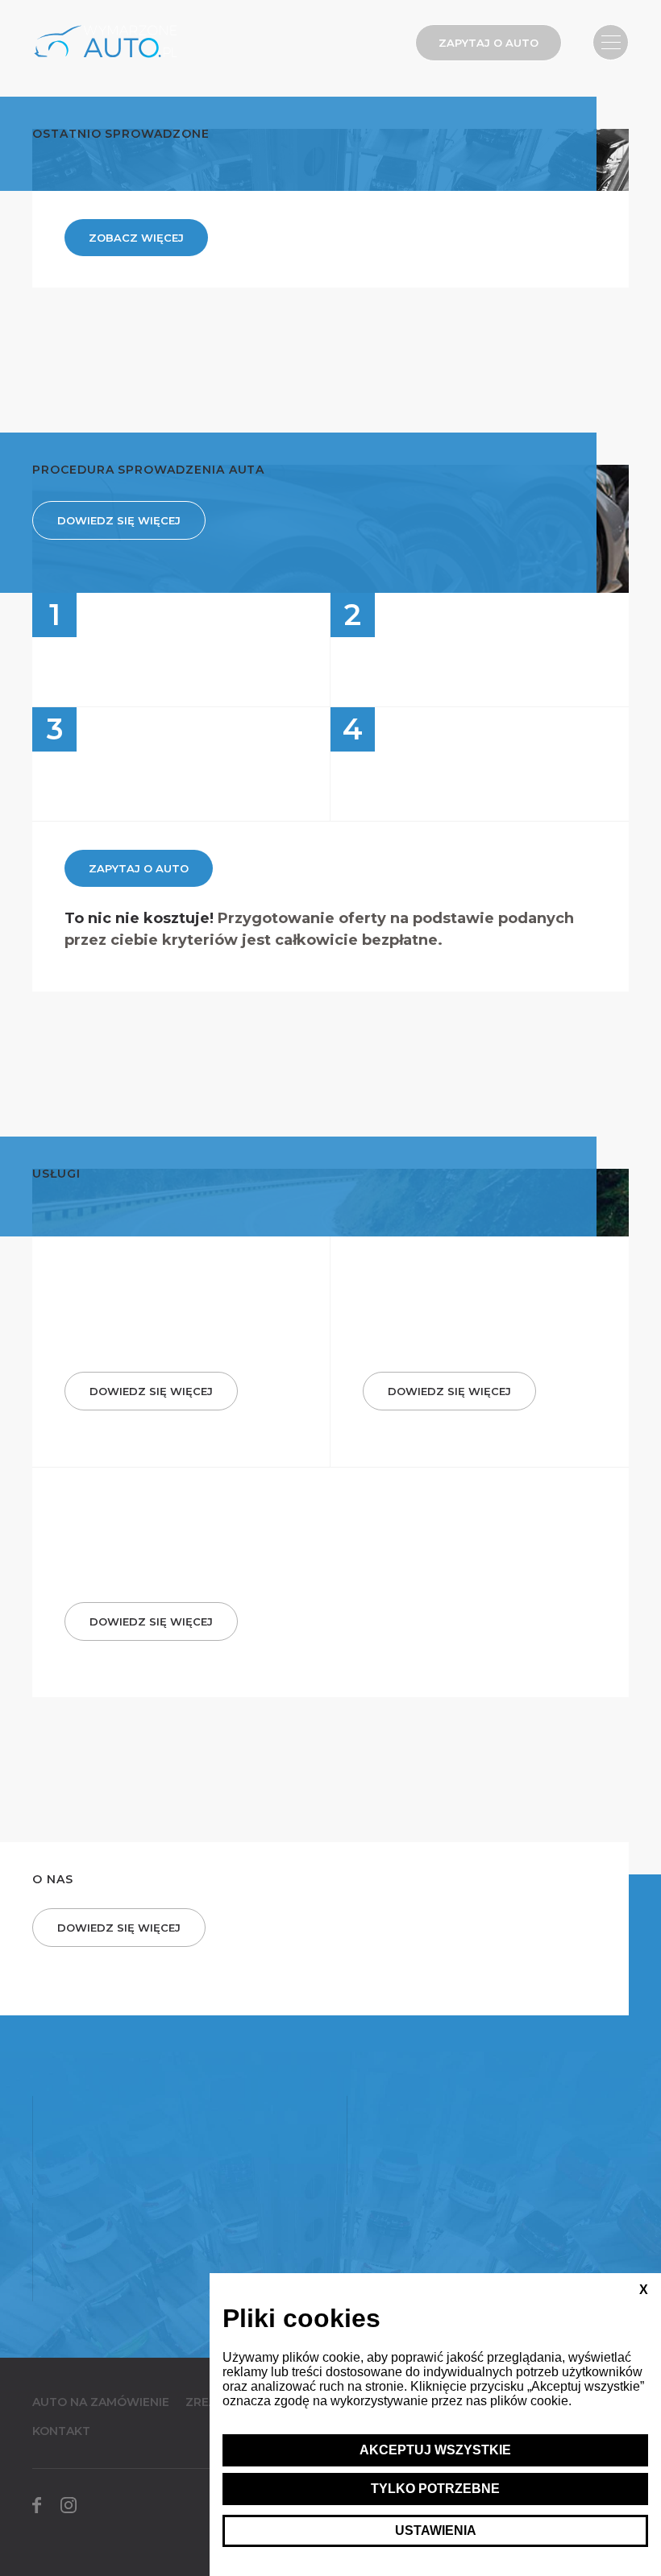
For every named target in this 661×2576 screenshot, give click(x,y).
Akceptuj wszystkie (435, 2450)
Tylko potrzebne (435, 2489)
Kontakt (61, 2431)
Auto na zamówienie (101, 2402)
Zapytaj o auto (488, 43)
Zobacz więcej (136, 238)
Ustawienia (436, 2530)
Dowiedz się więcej (119, 520)
